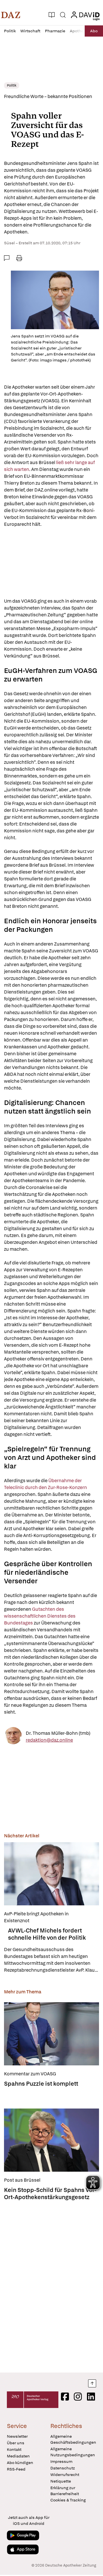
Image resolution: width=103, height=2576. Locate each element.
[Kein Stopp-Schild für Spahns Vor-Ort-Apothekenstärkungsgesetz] (51, 2140)
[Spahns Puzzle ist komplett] (51, 2034)
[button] (11, 15)
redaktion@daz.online (49, 1740)
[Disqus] (51, 2285)
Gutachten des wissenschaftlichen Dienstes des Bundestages (40, 1616)
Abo (94, 31)
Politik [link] (12, 85)
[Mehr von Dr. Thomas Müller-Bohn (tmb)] (13, 1737)
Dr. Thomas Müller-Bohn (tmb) (58, 1733)
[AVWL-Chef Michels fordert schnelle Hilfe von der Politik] (51, 1874)
